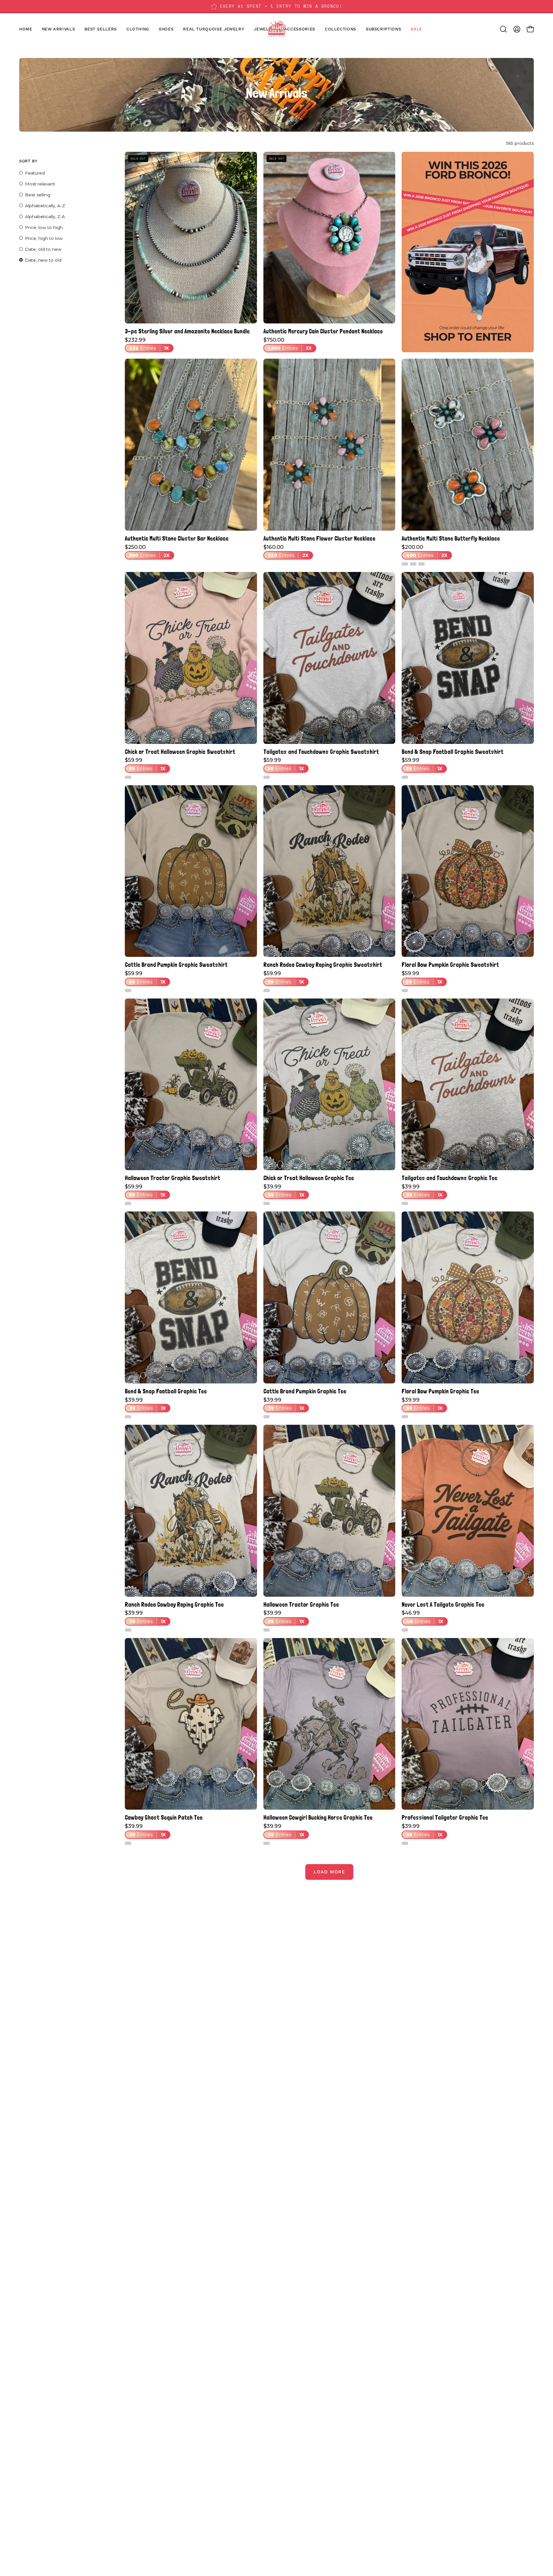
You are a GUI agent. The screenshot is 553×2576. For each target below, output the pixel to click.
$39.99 (284, 1191)
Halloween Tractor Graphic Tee (301, 1605)
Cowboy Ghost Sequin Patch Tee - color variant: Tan (128, 1843)
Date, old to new (43, 249)
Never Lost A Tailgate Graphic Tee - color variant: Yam (405, 1630)
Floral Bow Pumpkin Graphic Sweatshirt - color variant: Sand (405, 990)
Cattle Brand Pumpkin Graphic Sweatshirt (176, 965)
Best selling (38, 195)
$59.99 (145, 764)
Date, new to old (43, 260)
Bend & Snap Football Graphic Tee (166, 1391)
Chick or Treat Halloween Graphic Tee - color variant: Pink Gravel (267, 1203)
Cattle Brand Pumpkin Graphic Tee (305, 1391)
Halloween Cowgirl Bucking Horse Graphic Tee (318, 1818)
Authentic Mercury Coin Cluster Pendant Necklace (323, 331)
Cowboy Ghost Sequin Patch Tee (164, 1818)
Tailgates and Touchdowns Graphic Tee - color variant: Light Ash (405, 1203)
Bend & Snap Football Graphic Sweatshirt (453, 752)
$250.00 (147, 551)
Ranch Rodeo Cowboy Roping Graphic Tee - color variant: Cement (128, 1630)
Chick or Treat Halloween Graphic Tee (309, 1178)
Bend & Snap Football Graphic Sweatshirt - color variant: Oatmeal (405, 777)
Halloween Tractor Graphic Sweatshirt (172, 1178)
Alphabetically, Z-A (45, 216)
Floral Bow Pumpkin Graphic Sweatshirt (450, 965)
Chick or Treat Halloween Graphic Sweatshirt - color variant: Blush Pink (128, 777)
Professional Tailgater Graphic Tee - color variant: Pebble (405, 1843)
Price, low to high (44, 227)
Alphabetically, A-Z (45, 206)
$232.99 (147, 344)
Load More (329, 1872)
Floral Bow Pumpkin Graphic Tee (440, 1391)
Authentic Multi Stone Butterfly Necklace (451, 538)
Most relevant (40, 184)
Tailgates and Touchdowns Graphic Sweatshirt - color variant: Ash (267, 777)
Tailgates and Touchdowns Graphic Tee (449, 1178)
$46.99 (422, 1617)
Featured (35, 173)
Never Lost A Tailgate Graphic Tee (443, 1605)
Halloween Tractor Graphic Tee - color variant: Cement (267, 1630)
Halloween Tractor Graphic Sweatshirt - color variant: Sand (128, 1203)
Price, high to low (44, 238)
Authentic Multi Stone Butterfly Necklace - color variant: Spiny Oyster (413, 564)
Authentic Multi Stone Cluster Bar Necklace (177, 538)
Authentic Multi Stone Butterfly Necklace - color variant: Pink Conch (421, 564)
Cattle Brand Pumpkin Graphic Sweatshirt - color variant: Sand (128, 990)
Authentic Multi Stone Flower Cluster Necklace (319, 538)
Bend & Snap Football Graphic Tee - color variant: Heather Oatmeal (128, 1417)
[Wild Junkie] (276, 29)
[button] (166, 29)
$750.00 (288, 344)
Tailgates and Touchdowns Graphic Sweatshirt (321, 752)
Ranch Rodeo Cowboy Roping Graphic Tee (174, 1605)
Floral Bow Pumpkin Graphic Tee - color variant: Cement (405, 1417)
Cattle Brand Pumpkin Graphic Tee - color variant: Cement (267, 1417)
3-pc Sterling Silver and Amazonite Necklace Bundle (187, 331)
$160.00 (286, 551)
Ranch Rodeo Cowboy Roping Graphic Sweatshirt (323, 965)
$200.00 (425, 551)
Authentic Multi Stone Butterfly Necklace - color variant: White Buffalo (405, 564)
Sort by (28, 161)
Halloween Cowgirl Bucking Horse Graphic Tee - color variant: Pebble (267, 1843)
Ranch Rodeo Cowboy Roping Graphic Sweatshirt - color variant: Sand (267, 990)
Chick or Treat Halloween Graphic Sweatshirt (180, 752)
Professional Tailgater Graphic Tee (445, 1818)
